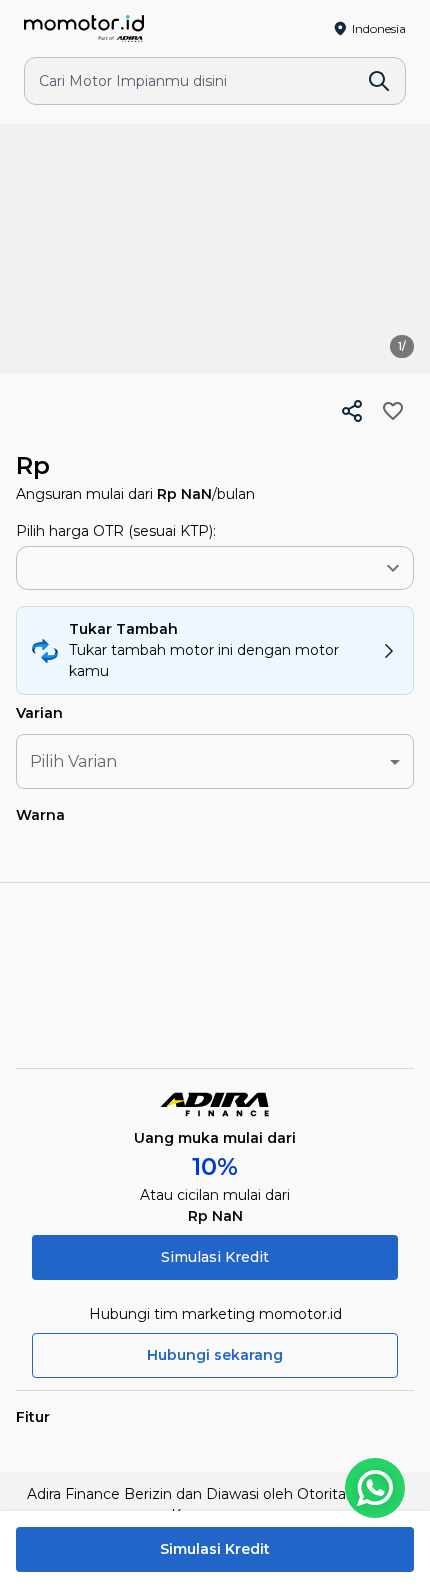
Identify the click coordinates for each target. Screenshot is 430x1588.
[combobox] (181, 568)
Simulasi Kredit (215, 1257)
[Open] (393, 568)
